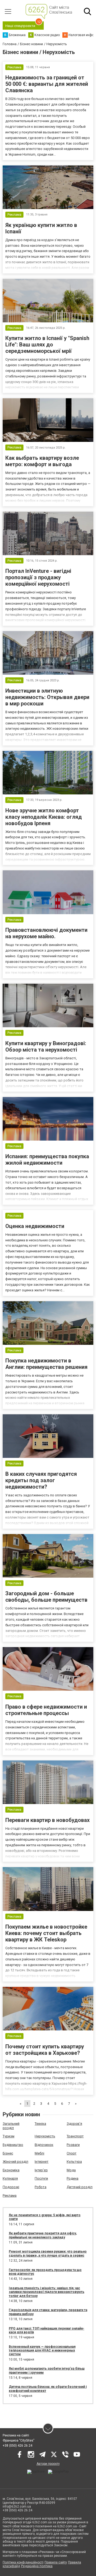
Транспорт (75, 2136)
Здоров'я (74, 2124)
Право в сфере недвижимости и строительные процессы (46, 1710)
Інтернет (42, 2162)
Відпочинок (44, 2145)
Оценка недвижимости (35, 1226)
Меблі (39, 2153)
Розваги (73, 2145)
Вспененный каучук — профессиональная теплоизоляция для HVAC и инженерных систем (42, 2351)
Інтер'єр (41, 2170)
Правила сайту (56, 2562)
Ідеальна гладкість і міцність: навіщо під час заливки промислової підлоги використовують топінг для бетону (47, 2292)
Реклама (10, 2195)
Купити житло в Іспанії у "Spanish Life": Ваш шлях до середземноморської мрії (47, 345)
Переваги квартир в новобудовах (47, 1820)
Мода (71, 2170)
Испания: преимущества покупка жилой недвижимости (47, 1160)
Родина (73, 2178)
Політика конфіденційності (23, 2562)
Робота (41, 2187)
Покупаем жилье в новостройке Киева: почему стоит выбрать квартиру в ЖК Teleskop (46, 1933)
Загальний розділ (11, 2126)
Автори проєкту (48, 2464)
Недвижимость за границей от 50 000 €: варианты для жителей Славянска (47, 84)
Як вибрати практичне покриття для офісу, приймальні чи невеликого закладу (43, 2235)
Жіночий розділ (15, 2162)
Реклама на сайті (16, 2435)
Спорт (72, 2153)
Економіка (11, 2170)
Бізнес (8, 2153)
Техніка (40, 2124)
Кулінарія (10, 2178)
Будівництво (13, 2145)
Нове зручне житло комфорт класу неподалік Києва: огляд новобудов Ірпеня (44, 817)
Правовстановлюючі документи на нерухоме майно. (46, 933)
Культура (74, 2162)
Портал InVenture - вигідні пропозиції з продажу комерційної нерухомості (38, 577)
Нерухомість (45, 2136)
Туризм (9, 2136)
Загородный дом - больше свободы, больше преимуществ (46, 1597)
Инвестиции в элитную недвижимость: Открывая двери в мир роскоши (47, 697)
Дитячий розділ (80, 2187)
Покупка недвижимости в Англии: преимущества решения (46, 1364)
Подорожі (11, 2187)
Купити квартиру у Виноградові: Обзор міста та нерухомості (46, 1046)
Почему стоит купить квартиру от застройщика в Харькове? (45, 2050)
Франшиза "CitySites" (19, 2440)
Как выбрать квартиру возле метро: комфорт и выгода (42, 461)
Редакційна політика (37, 2566)
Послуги (41, 2178)
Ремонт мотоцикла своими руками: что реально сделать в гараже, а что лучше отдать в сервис (48, 2253)
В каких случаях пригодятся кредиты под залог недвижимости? (41, 1480)
